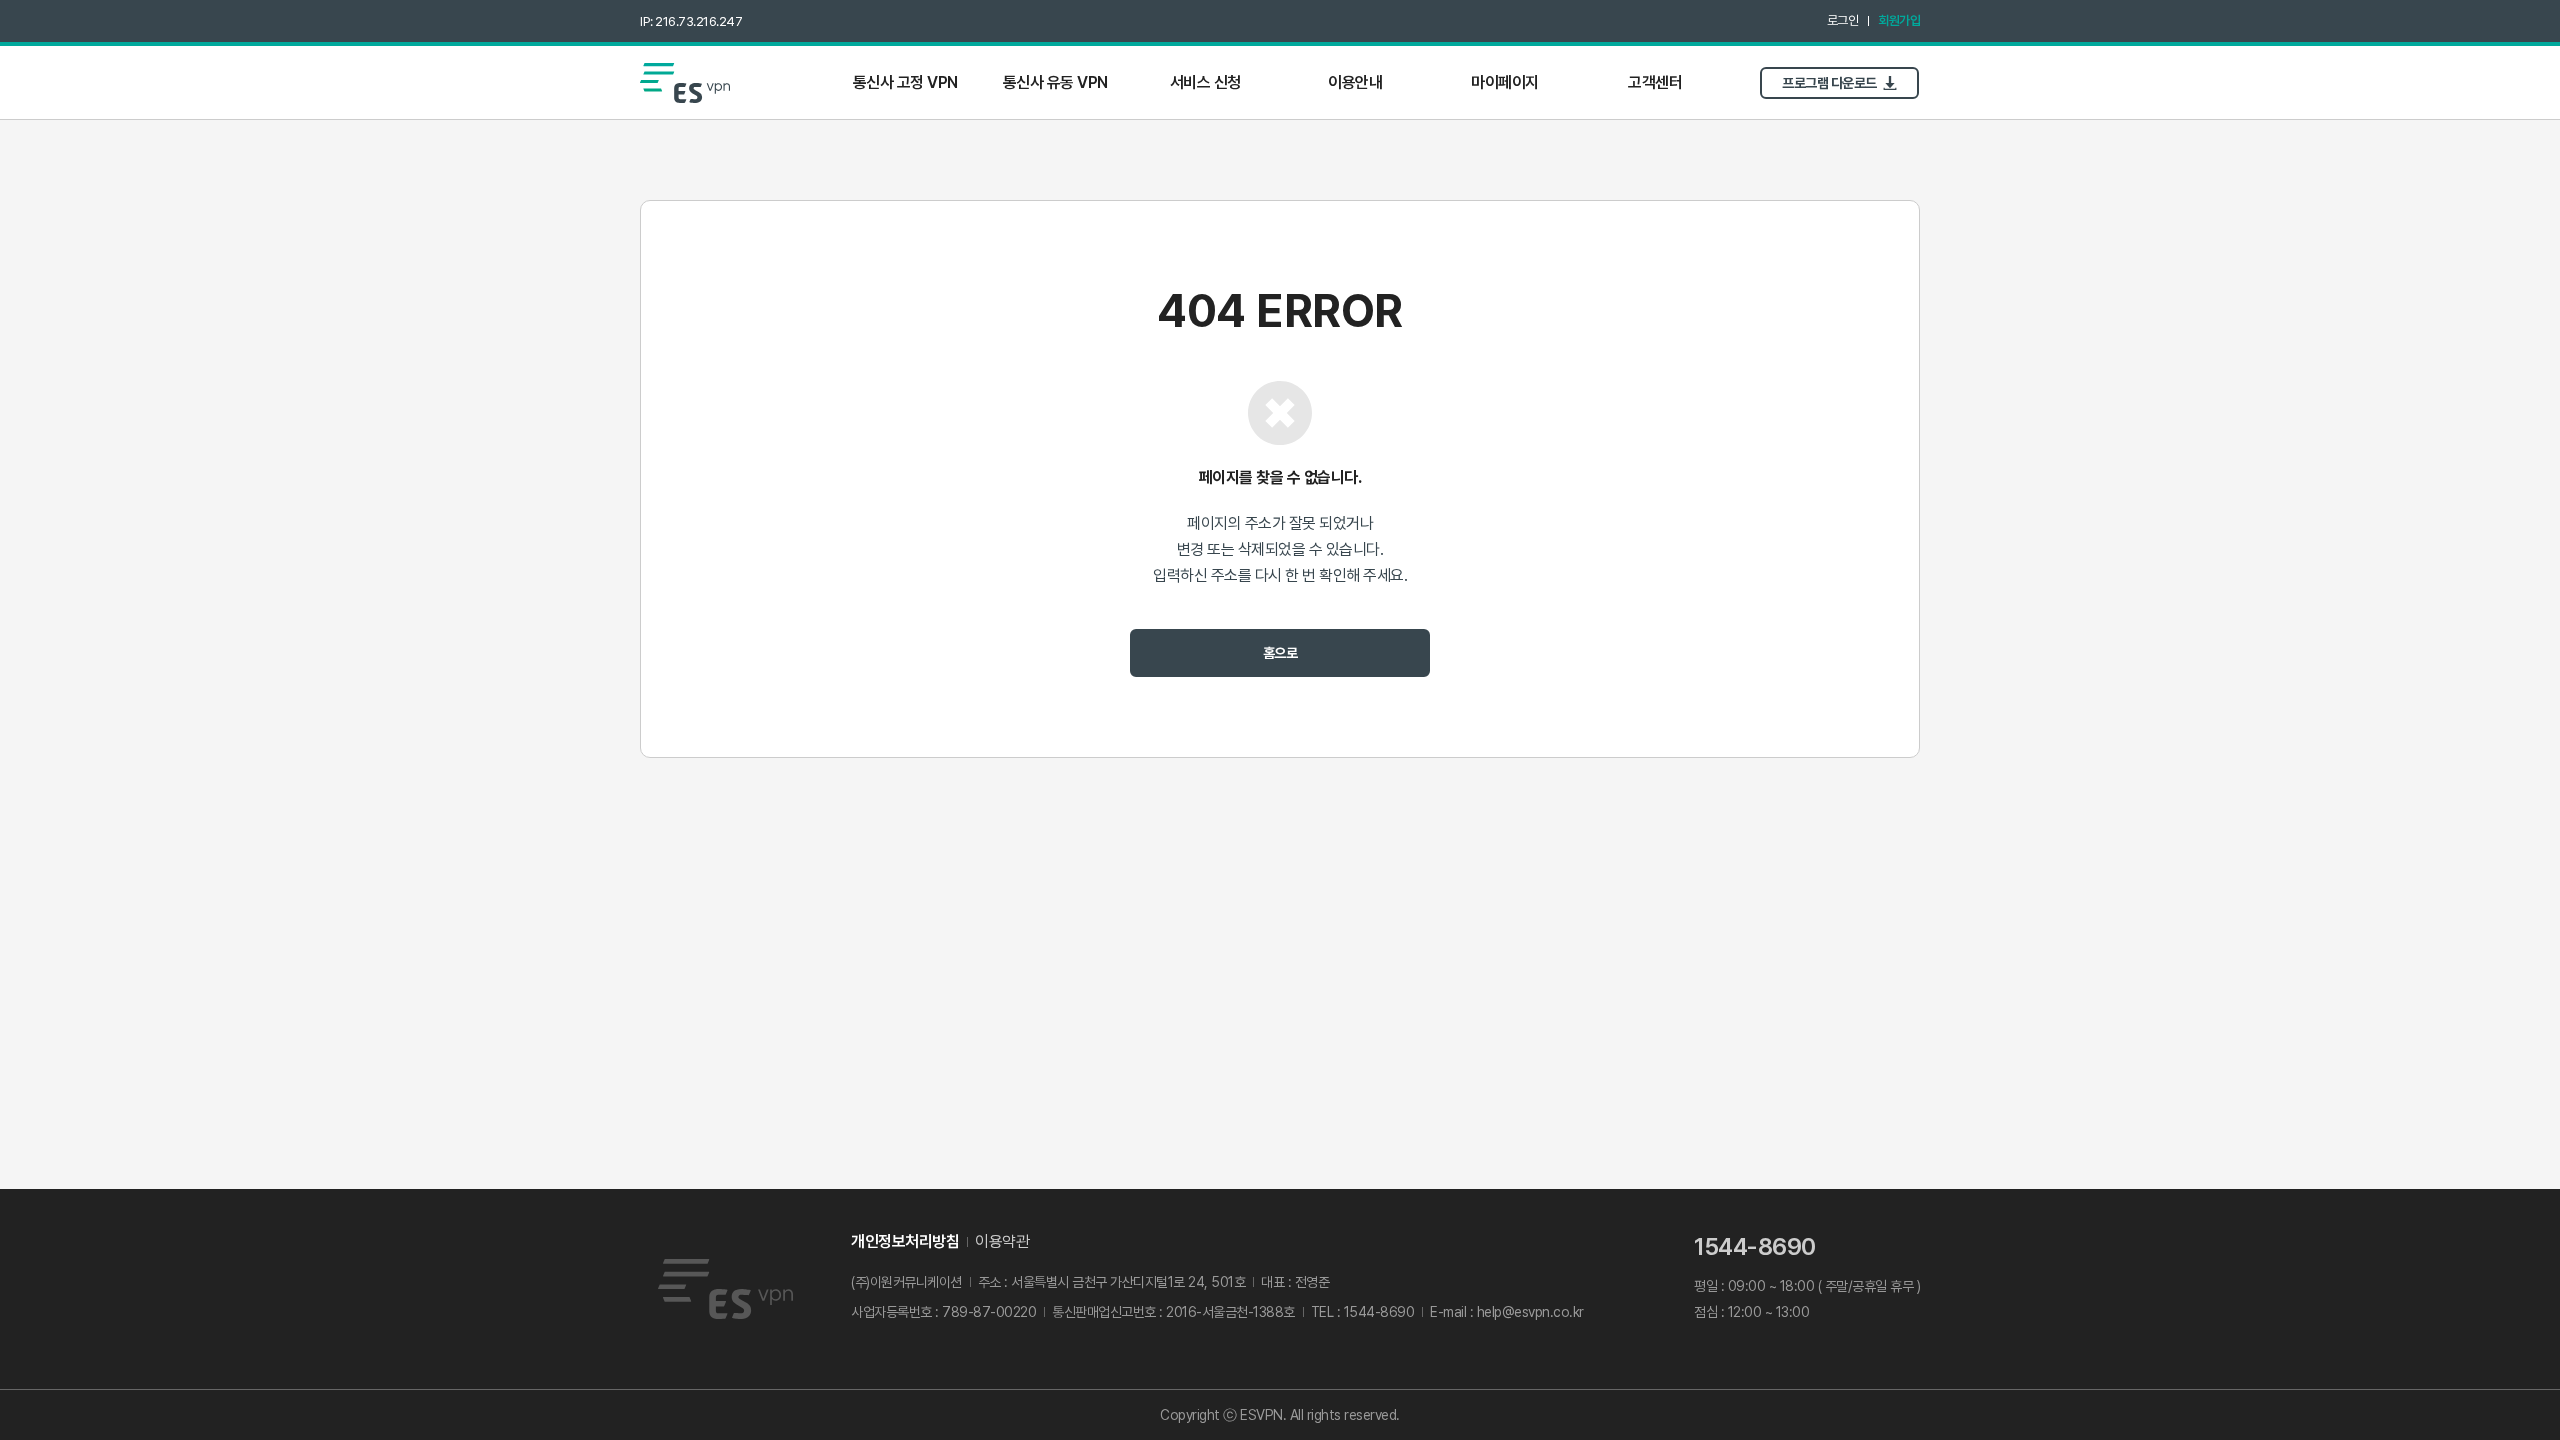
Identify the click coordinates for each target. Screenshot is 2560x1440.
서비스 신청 (1205, 82)
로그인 (1843, 20)
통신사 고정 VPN (905, 82)
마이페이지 (1505, 82)
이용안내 (1355, 82)
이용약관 (1002, 1241)
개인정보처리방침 (905, 1241)
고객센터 (1655, 82)
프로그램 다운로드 (1829, 83)
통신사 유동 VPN (1055, 82)
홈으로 (1280, 653)
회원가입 (1899, 20)
